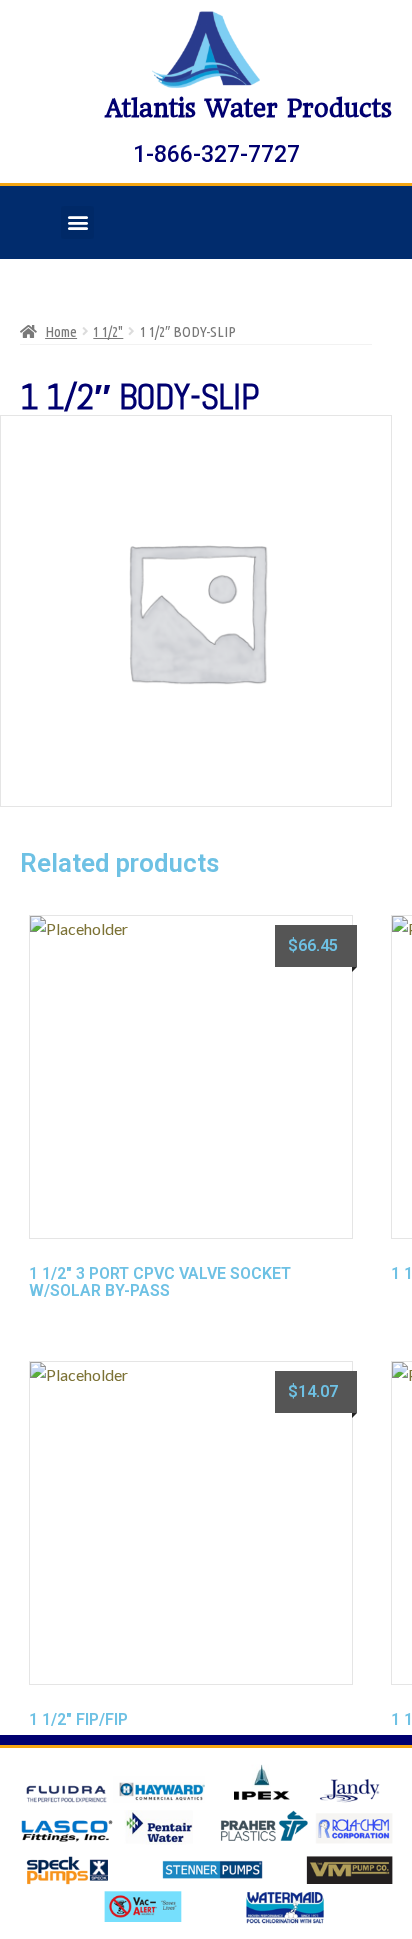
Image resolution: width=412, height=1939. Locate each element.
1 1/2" (108, 331)
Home (61, 331)
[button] (77, 222)
